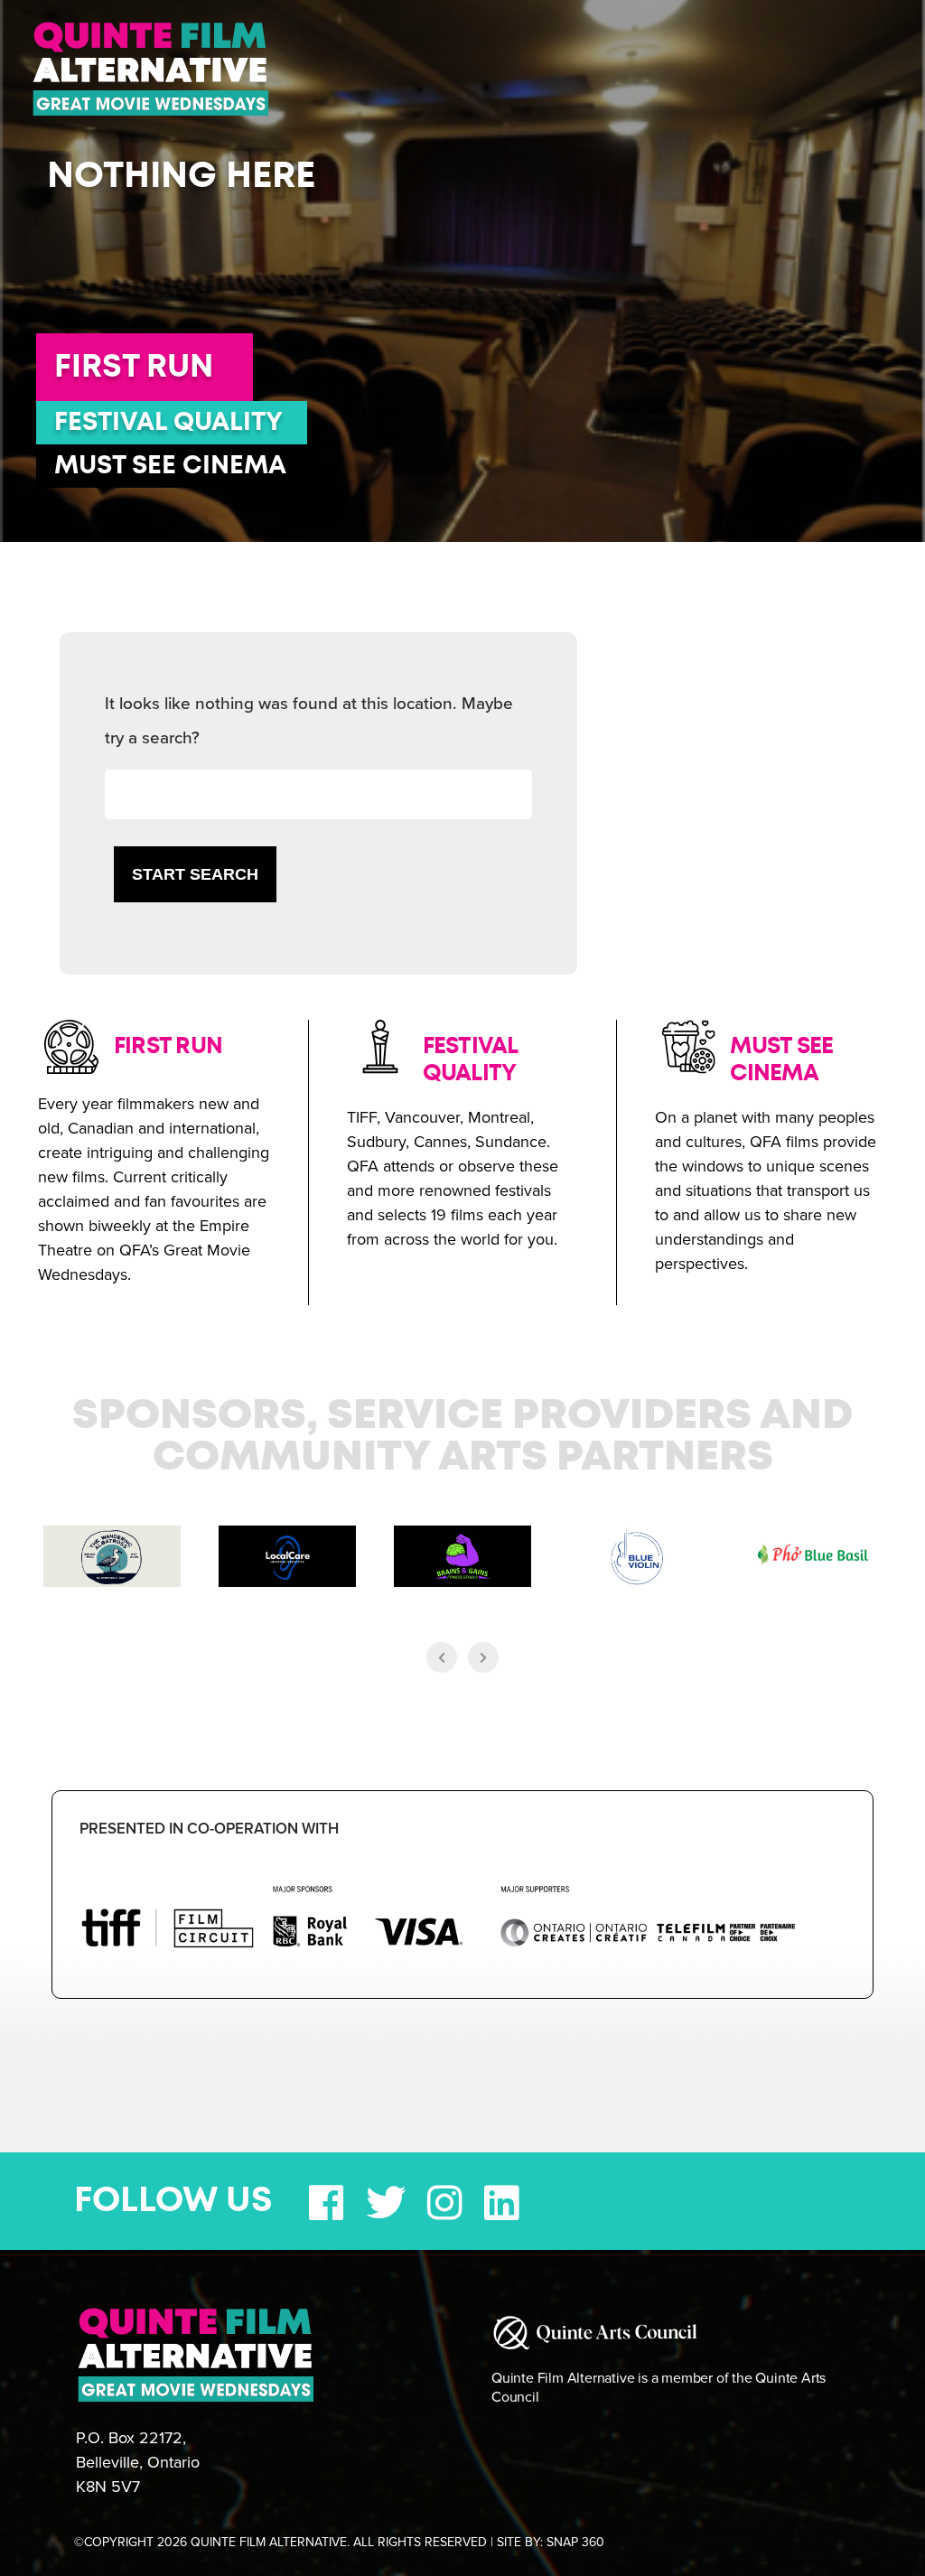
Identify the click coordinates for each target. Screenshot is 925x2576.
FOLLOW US (173, 2201)
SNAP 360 (575, 2542)
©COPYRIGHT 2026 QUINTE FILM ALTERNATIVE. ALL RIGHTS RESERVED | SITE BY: (339, 2542)
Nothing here (181, 176)
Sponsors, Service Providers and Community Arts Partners (462, 1437)
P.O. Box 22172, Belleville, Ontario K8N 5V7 (138, 2462)
